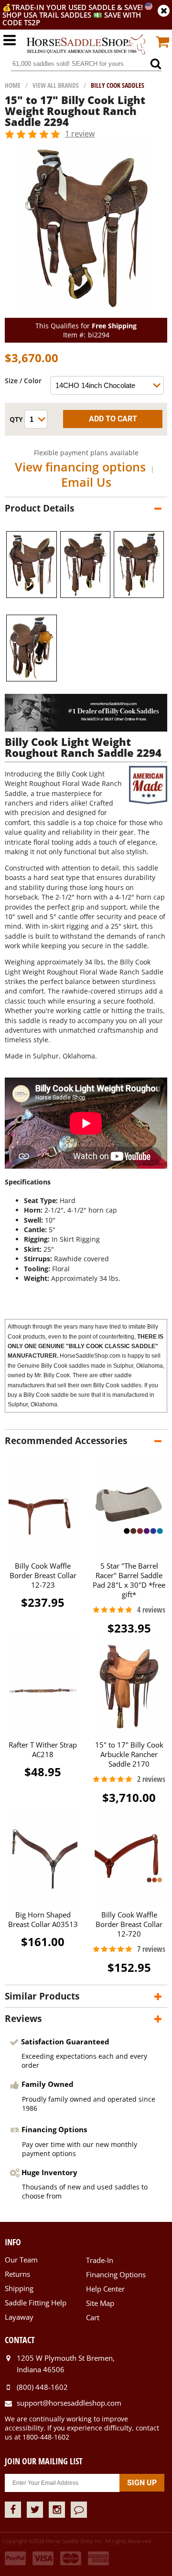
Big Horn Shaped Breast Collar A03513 (43, 1919)
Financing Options (116, 2274)
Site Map (100, 2303)
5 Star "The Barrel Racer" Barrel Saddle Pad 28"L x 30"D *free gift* (129, 1580)
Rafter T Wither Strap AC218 (43, 1749)
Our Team (21, 2260)
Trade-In (100, 2260)
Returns (17, 2274)
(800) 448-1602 (42, 2387)
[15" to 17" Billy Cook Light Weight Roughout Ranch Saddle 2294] (86, 313)
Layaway (19, 2317)
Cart (93, 2317)
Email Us (86, 482)
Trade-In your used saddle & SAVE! (78, 7)
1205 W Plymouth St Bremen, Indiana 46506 (66, 2364)
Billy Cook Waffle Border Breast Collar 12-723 (43, 1575)
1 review (80, 134)
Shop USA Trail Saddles (47, 15)
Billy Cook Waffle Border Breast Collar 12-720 (129, 1924)
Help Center (105, 2289)
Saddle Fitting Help (36, 2303)
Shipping (19, 2288)
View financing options (80, 467)
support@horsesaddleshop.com (69, 2403)
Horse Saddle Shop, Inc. (86, 45)
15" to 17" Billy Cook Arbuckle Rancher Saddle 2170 (129, 1754)
